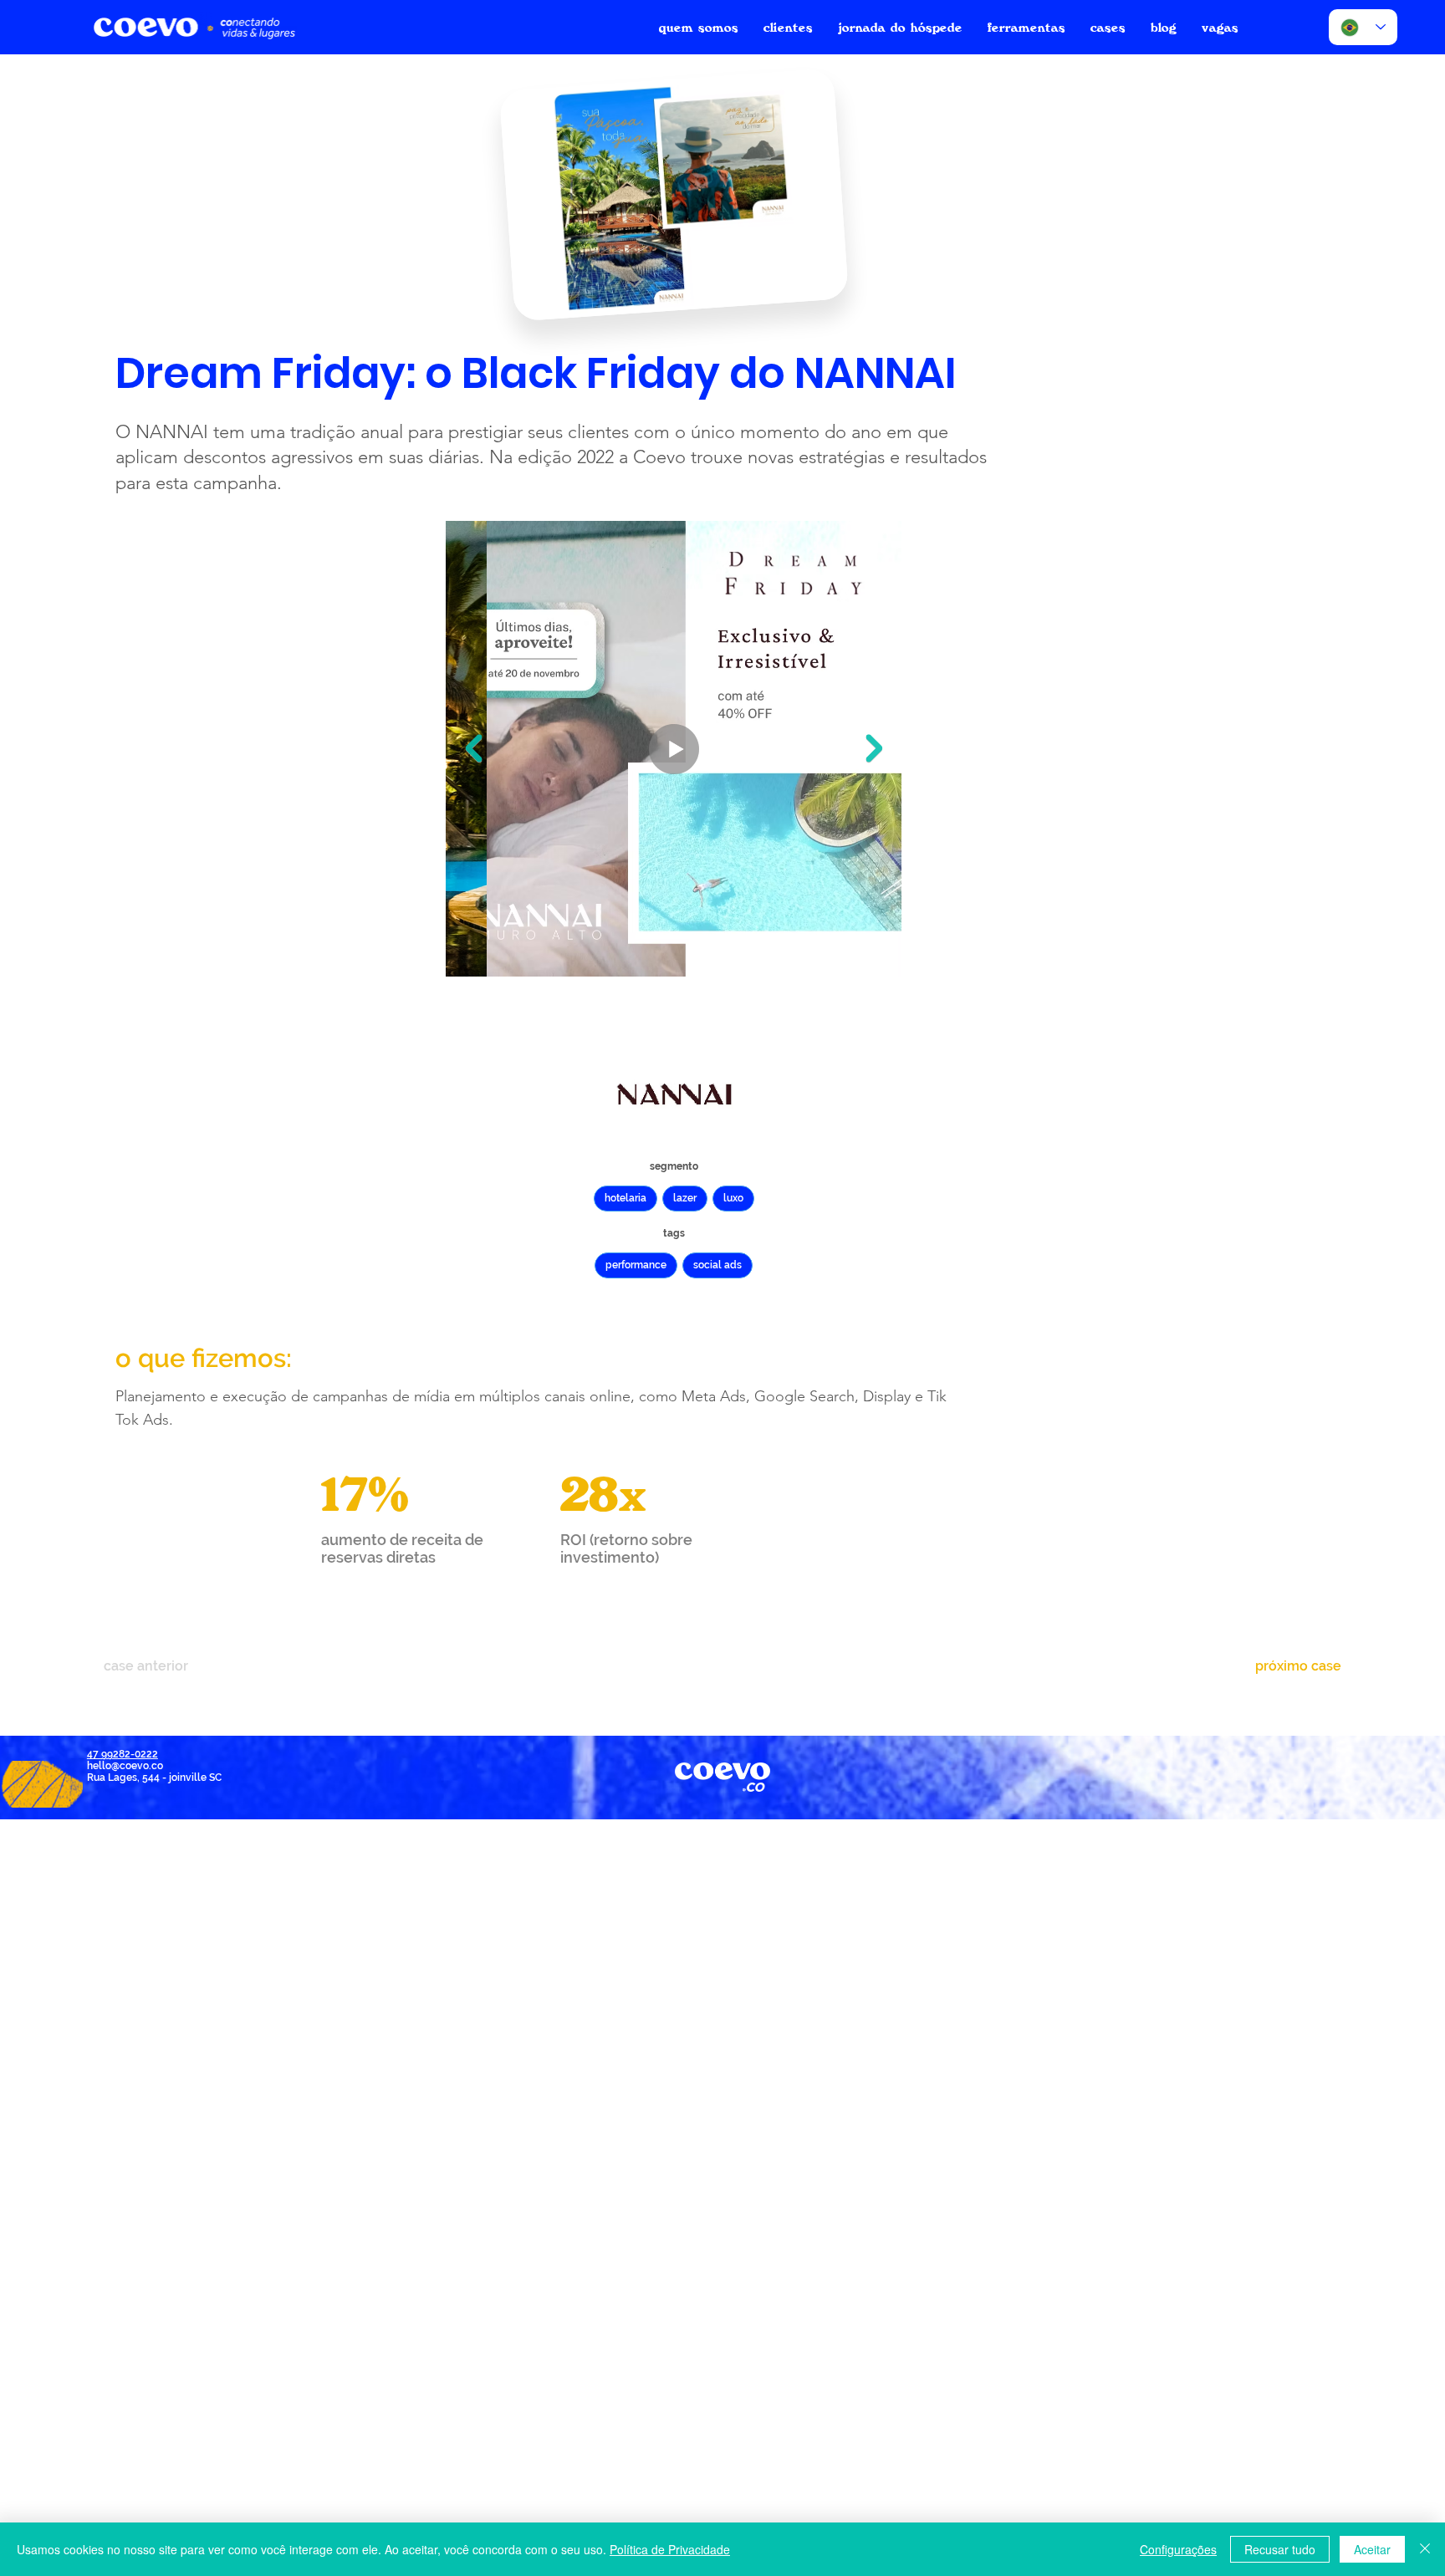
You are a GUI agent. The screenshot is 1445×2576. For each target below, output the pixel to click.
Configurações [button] (1178, 2549)
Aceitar (1372, 2549)
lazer (685, 1198)
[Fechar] (1425, 2549)
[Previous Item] (473, 748)
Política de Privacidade (670, 2549)
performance (636, 1265)
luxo (733, 1198)
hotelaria (625, 1198)
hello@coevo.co (125, 1766)
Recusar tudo (1280, 2549)
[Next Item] (874, 748)
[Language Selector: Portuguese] (1363, 27)
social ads (717, 1265)
